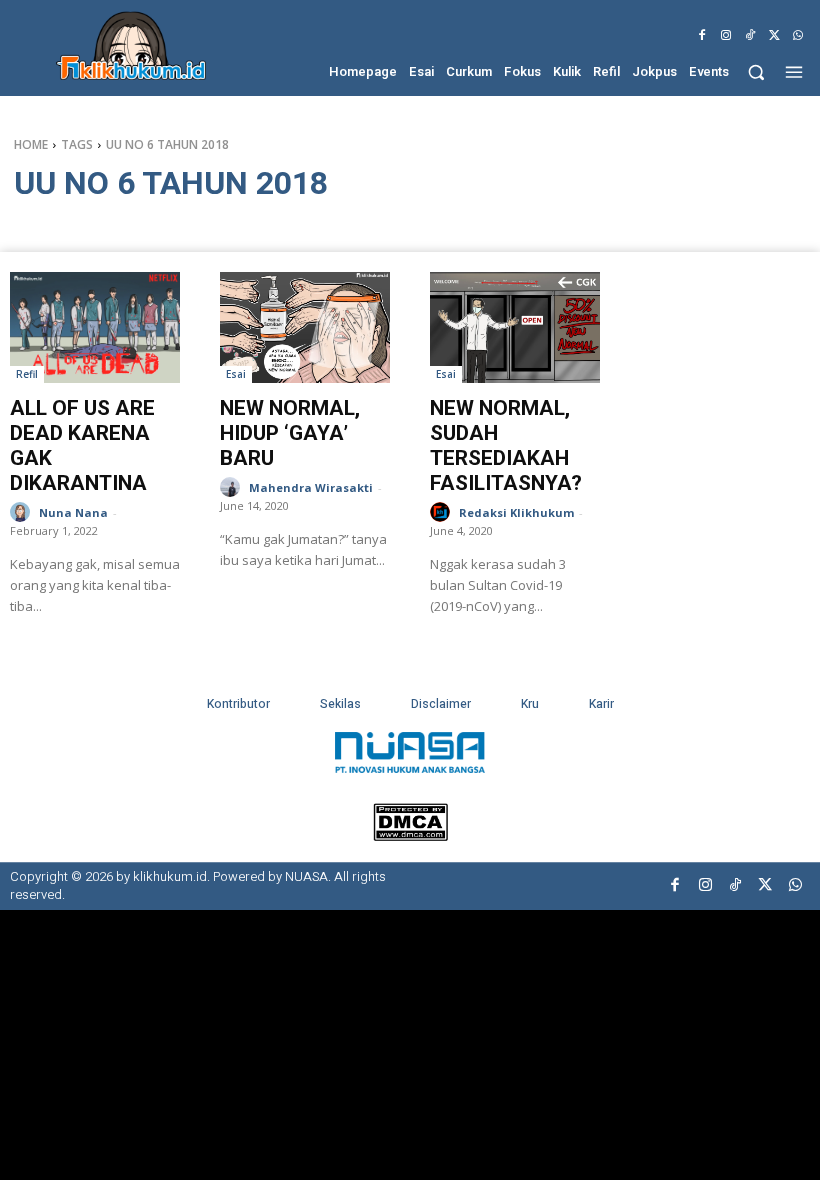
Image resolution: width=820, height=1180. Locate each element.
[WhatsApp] (798, 36)
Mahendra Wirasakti (311, 487)
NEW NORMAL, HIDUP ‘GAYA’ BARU (290, 433)
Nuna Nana (73, 512)
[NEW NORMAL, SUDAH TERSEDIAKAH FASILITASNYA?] (515, 327)
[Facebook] (702, 36)
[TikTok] (750, 36)
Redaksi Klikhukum (516, 512)
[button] (756, 71)
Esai (236, 374)
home (31, 144)
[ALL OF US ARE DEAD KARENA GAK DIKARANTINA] (95, 327)
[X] (774, 36)
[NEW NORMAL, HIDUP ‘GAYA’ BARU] (305, 327)
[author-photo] (23, 512)
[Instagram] (726, 36)
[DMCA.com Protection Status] (410, 835)
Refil (27, 374)
